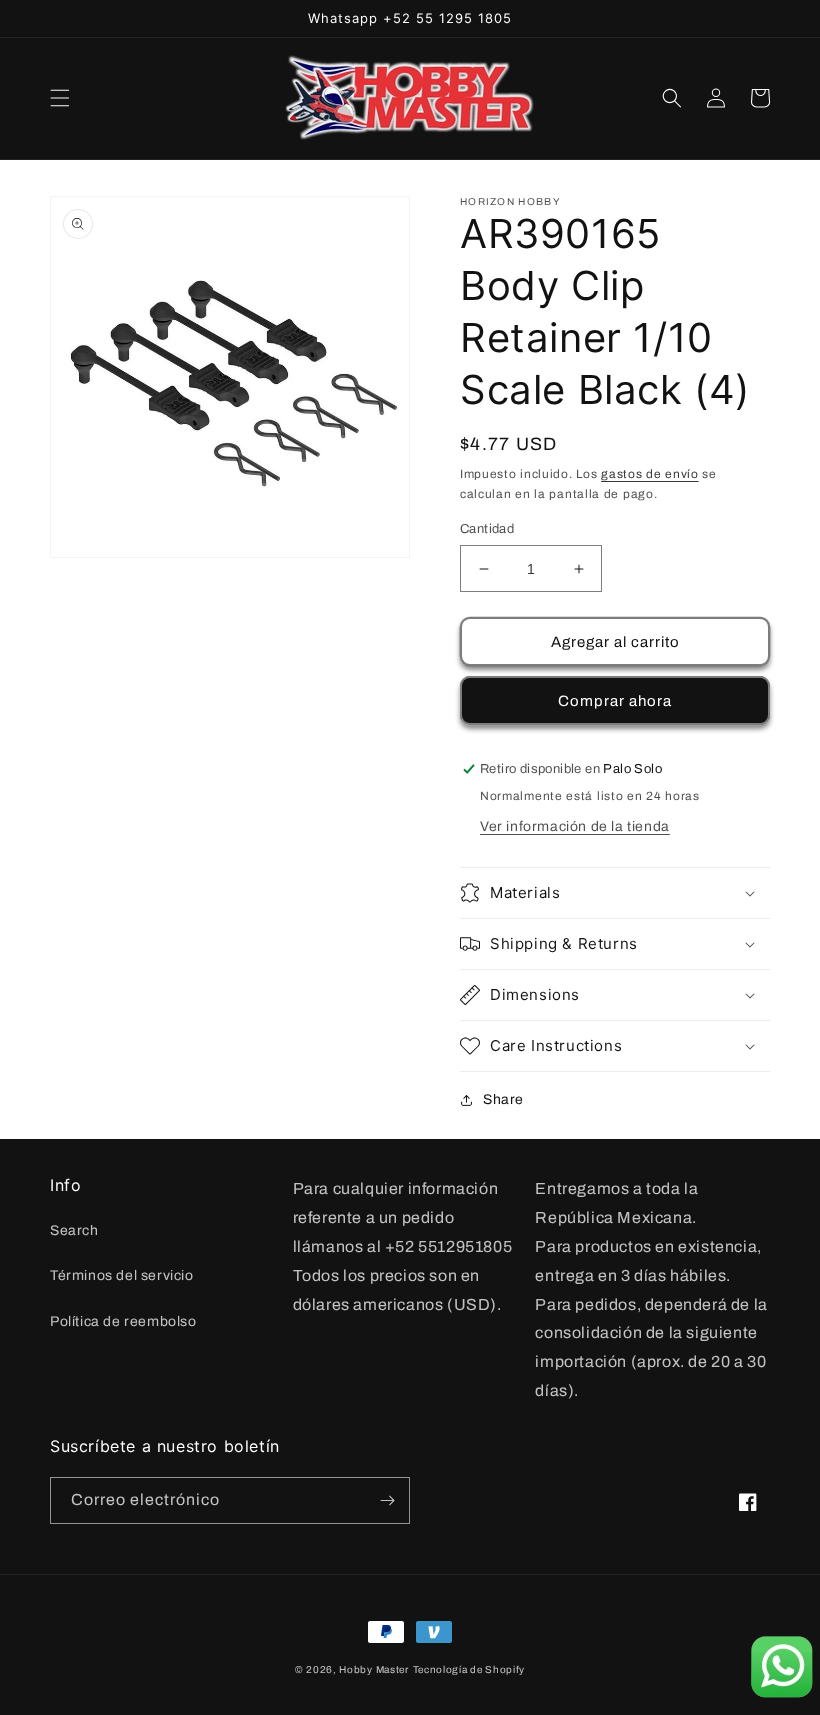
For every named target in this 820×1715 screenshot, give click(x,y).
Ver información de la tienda (575, 826)
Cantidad (487, 529)
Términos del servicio (122, 1275)
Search (74, 1230)
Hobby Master (373, 1669)
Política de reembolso (123, 1321)
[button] (60, 98)
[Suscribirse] (387, 1500)
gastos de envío (650, 474)
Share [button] (503, 1099)
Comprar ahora (615, 701)
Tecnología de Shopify (469, 1669)
